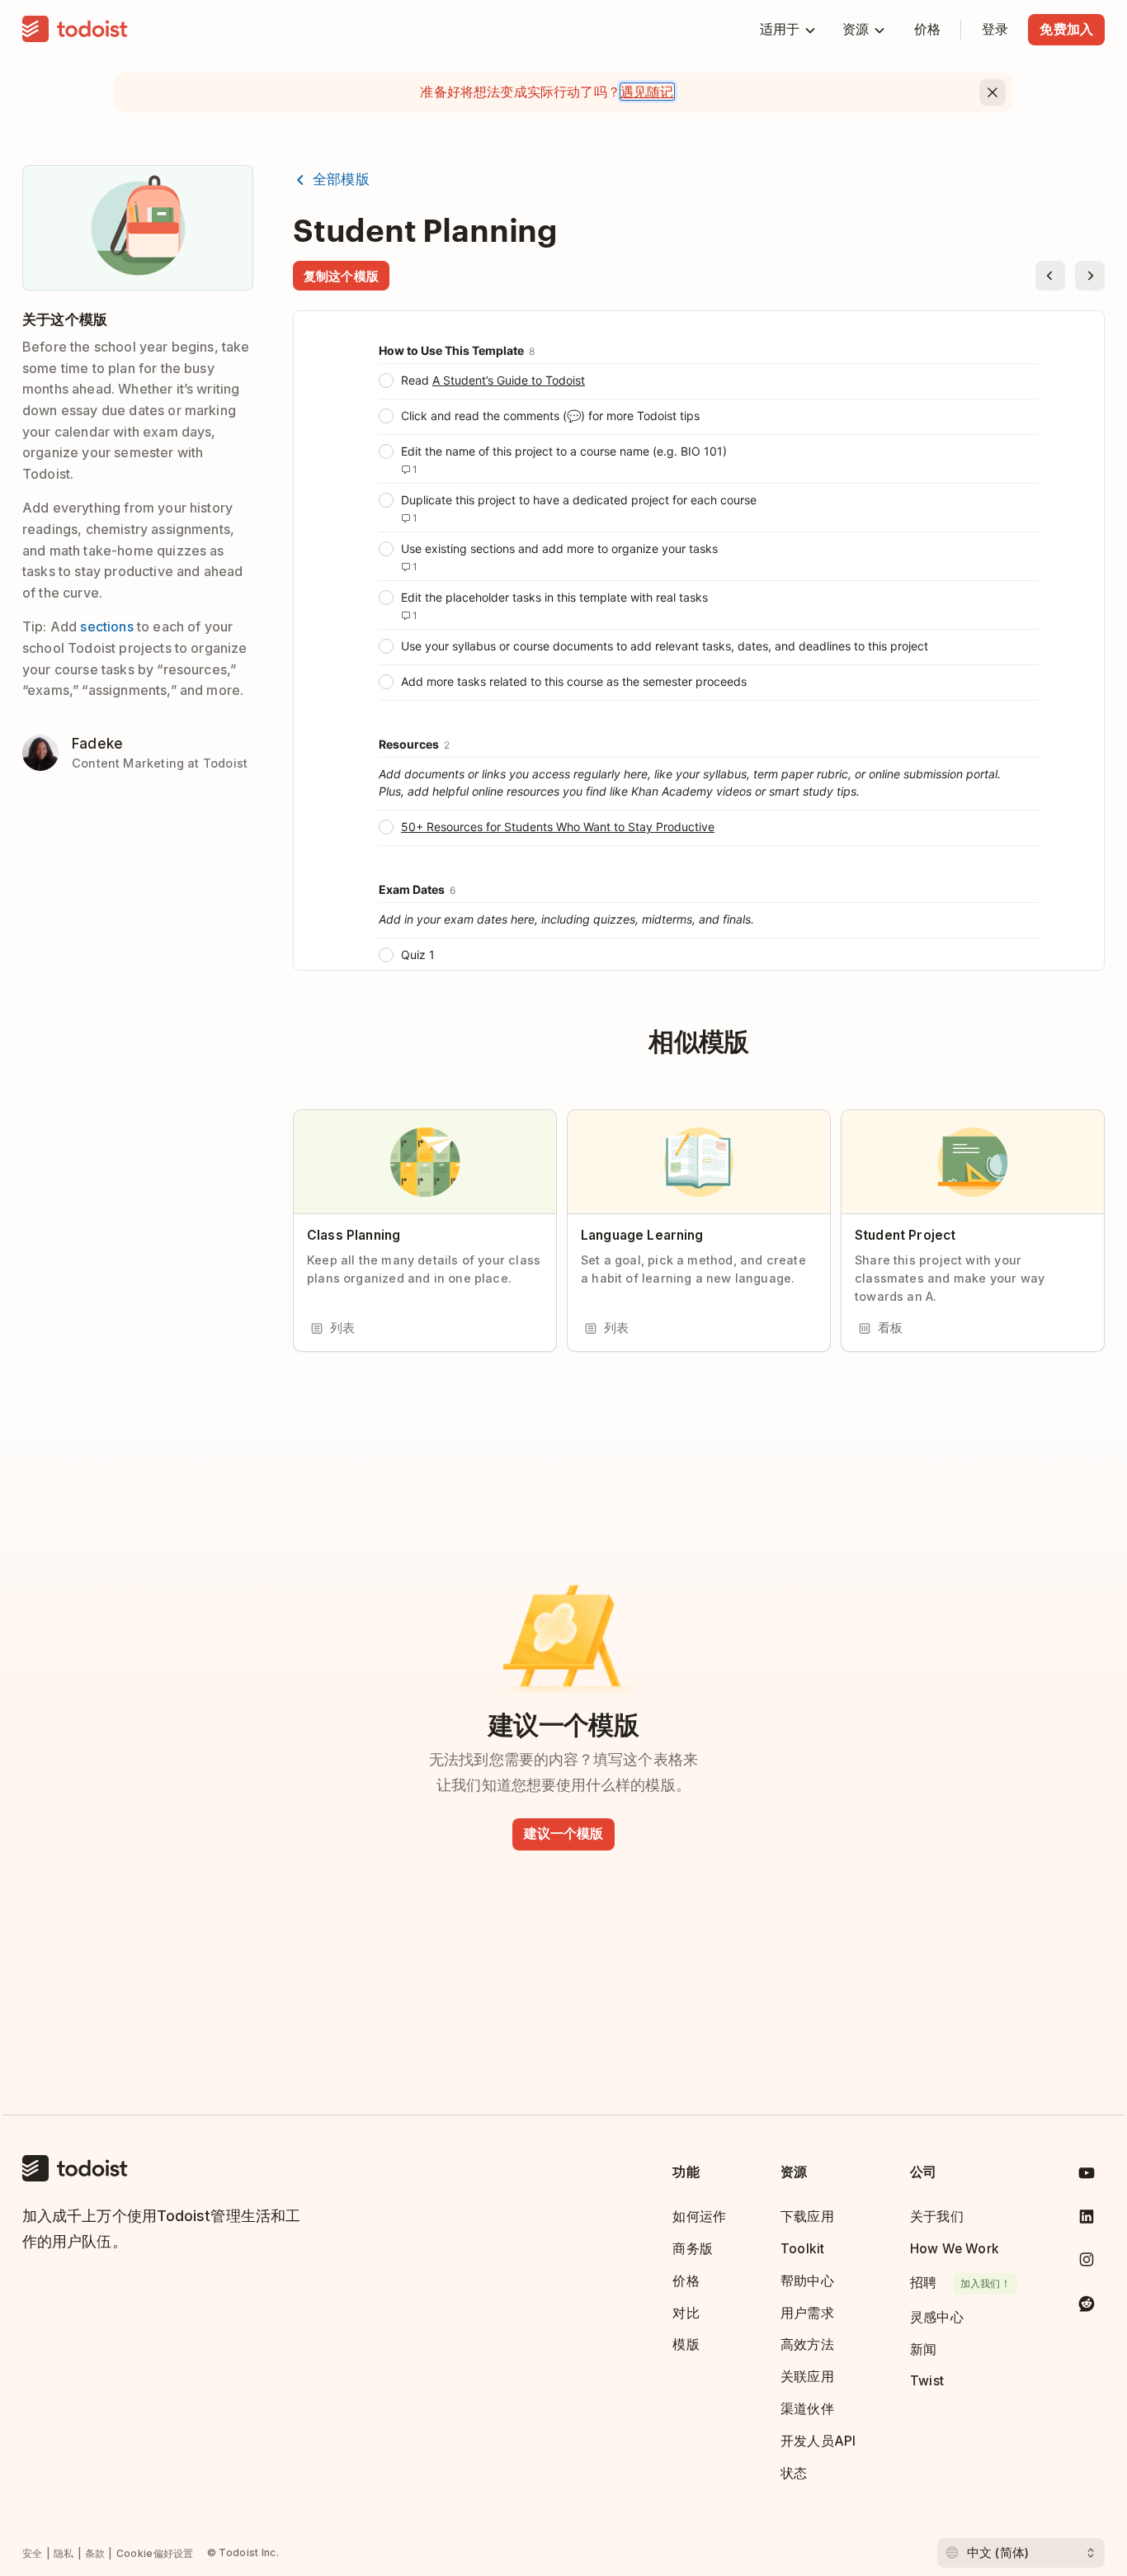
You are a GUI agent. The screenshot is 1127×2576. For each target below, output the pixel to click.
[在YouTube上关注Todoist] (1087, 2176)
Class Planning (354, 1235)
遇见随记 (647, 92)
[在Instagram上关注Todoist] (1087, 2263)
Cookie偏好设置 (155, 2553)
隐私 (64, 2553)
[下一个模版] (1090, 276)
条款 (95, 2553)
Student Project (905, 1235)
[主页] (75, 30)
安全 (33, 2553)
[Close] (993, 92)
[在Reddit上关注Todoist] (1087, 2307)
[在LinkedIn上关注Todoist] (1087, 2220)
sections (106, 626)
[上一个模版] (1050, 276)
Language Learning (642, 1235)
